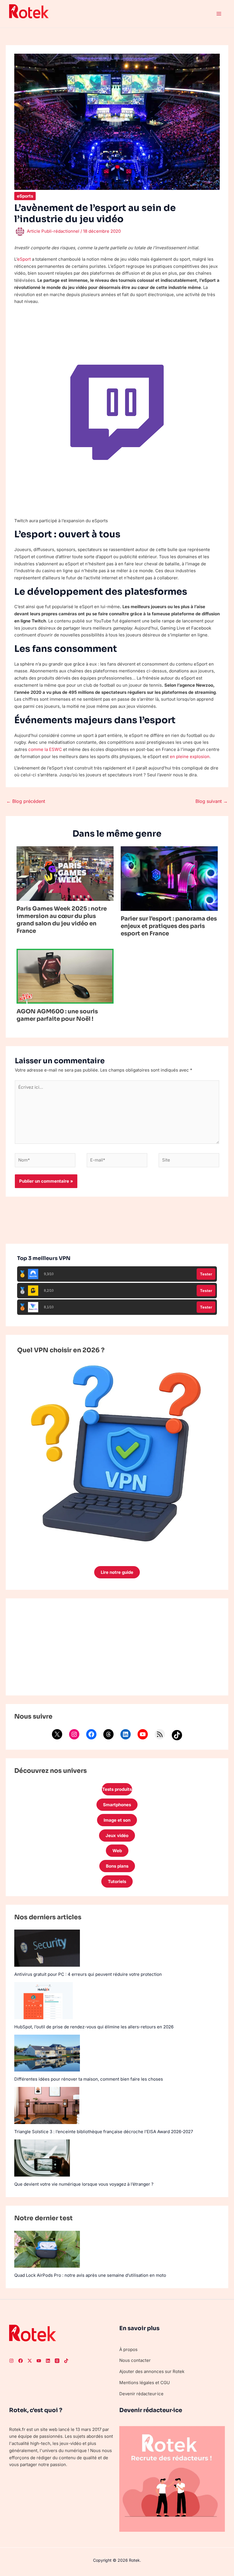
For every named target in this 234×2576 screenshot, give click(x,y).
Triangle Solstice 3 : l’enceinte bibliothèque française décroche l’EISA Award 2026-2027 (104, 2132)
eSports (25, 196)
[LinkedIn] (126, 1734)
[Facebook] (91, 1734)
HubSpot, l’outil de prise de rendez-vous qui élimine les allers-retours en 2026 (94, 2027)
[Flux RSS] (160, 1734)
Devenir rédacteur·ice (141, 2394)
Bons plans (117, 1866)
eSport (24, 259)
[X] (57, 1734)
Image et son (117, 1820)
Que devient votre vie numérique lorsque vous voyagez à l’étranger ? (84, 2184)
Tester (206, 1274)
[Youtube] (39, 2361)
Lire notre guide (117, 1572)
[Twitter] (30, 2361)
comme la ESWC (45, 749)
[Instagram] (74, 1734)
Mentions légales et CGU (145, 2383)
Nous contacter (135, 2360)
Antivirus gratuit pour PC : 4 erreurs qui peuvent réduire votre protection (88, 1974)
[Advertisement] (117, 1647)
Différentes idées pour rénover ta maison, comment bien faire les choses (89, 2079)
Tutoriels (117, 1881)
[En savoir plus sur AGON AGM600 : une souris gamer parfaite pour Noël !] (65, 976)
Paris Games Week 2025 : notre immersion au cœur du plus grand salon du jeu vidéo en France (62, 920)
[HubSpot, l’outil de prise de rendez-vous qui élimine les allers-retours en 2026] (44, 2001)
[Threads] (108, 1734)
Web (117, 1851)
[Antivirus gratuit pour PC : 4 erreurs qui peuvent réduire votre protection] (47, 1948)
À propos (128, 2349)
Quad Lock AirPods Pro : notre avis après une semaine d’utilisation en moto (90, 2275)
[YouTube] (143, 1734)
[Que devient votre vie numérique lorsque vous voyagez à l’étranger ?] (42, 2158)
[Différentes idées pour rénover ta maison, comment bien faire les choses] (47, 2053)
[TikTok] (177, 1735)
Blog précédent (26, 801)
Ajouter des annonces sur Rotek (152, 2371)
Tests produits (117, 1789)
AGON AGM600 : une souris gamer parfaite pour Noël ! (57, 1015)
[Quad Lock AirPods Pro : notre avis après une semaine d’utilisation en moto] (47, 2249)
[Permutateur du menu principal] (219, 14)
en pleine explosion (190, 756)
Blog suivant (212, 801)
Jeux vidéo (117, 1835)
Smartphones (117, 1805)
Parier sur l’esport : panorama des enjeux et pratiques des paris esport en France (169, 926)
